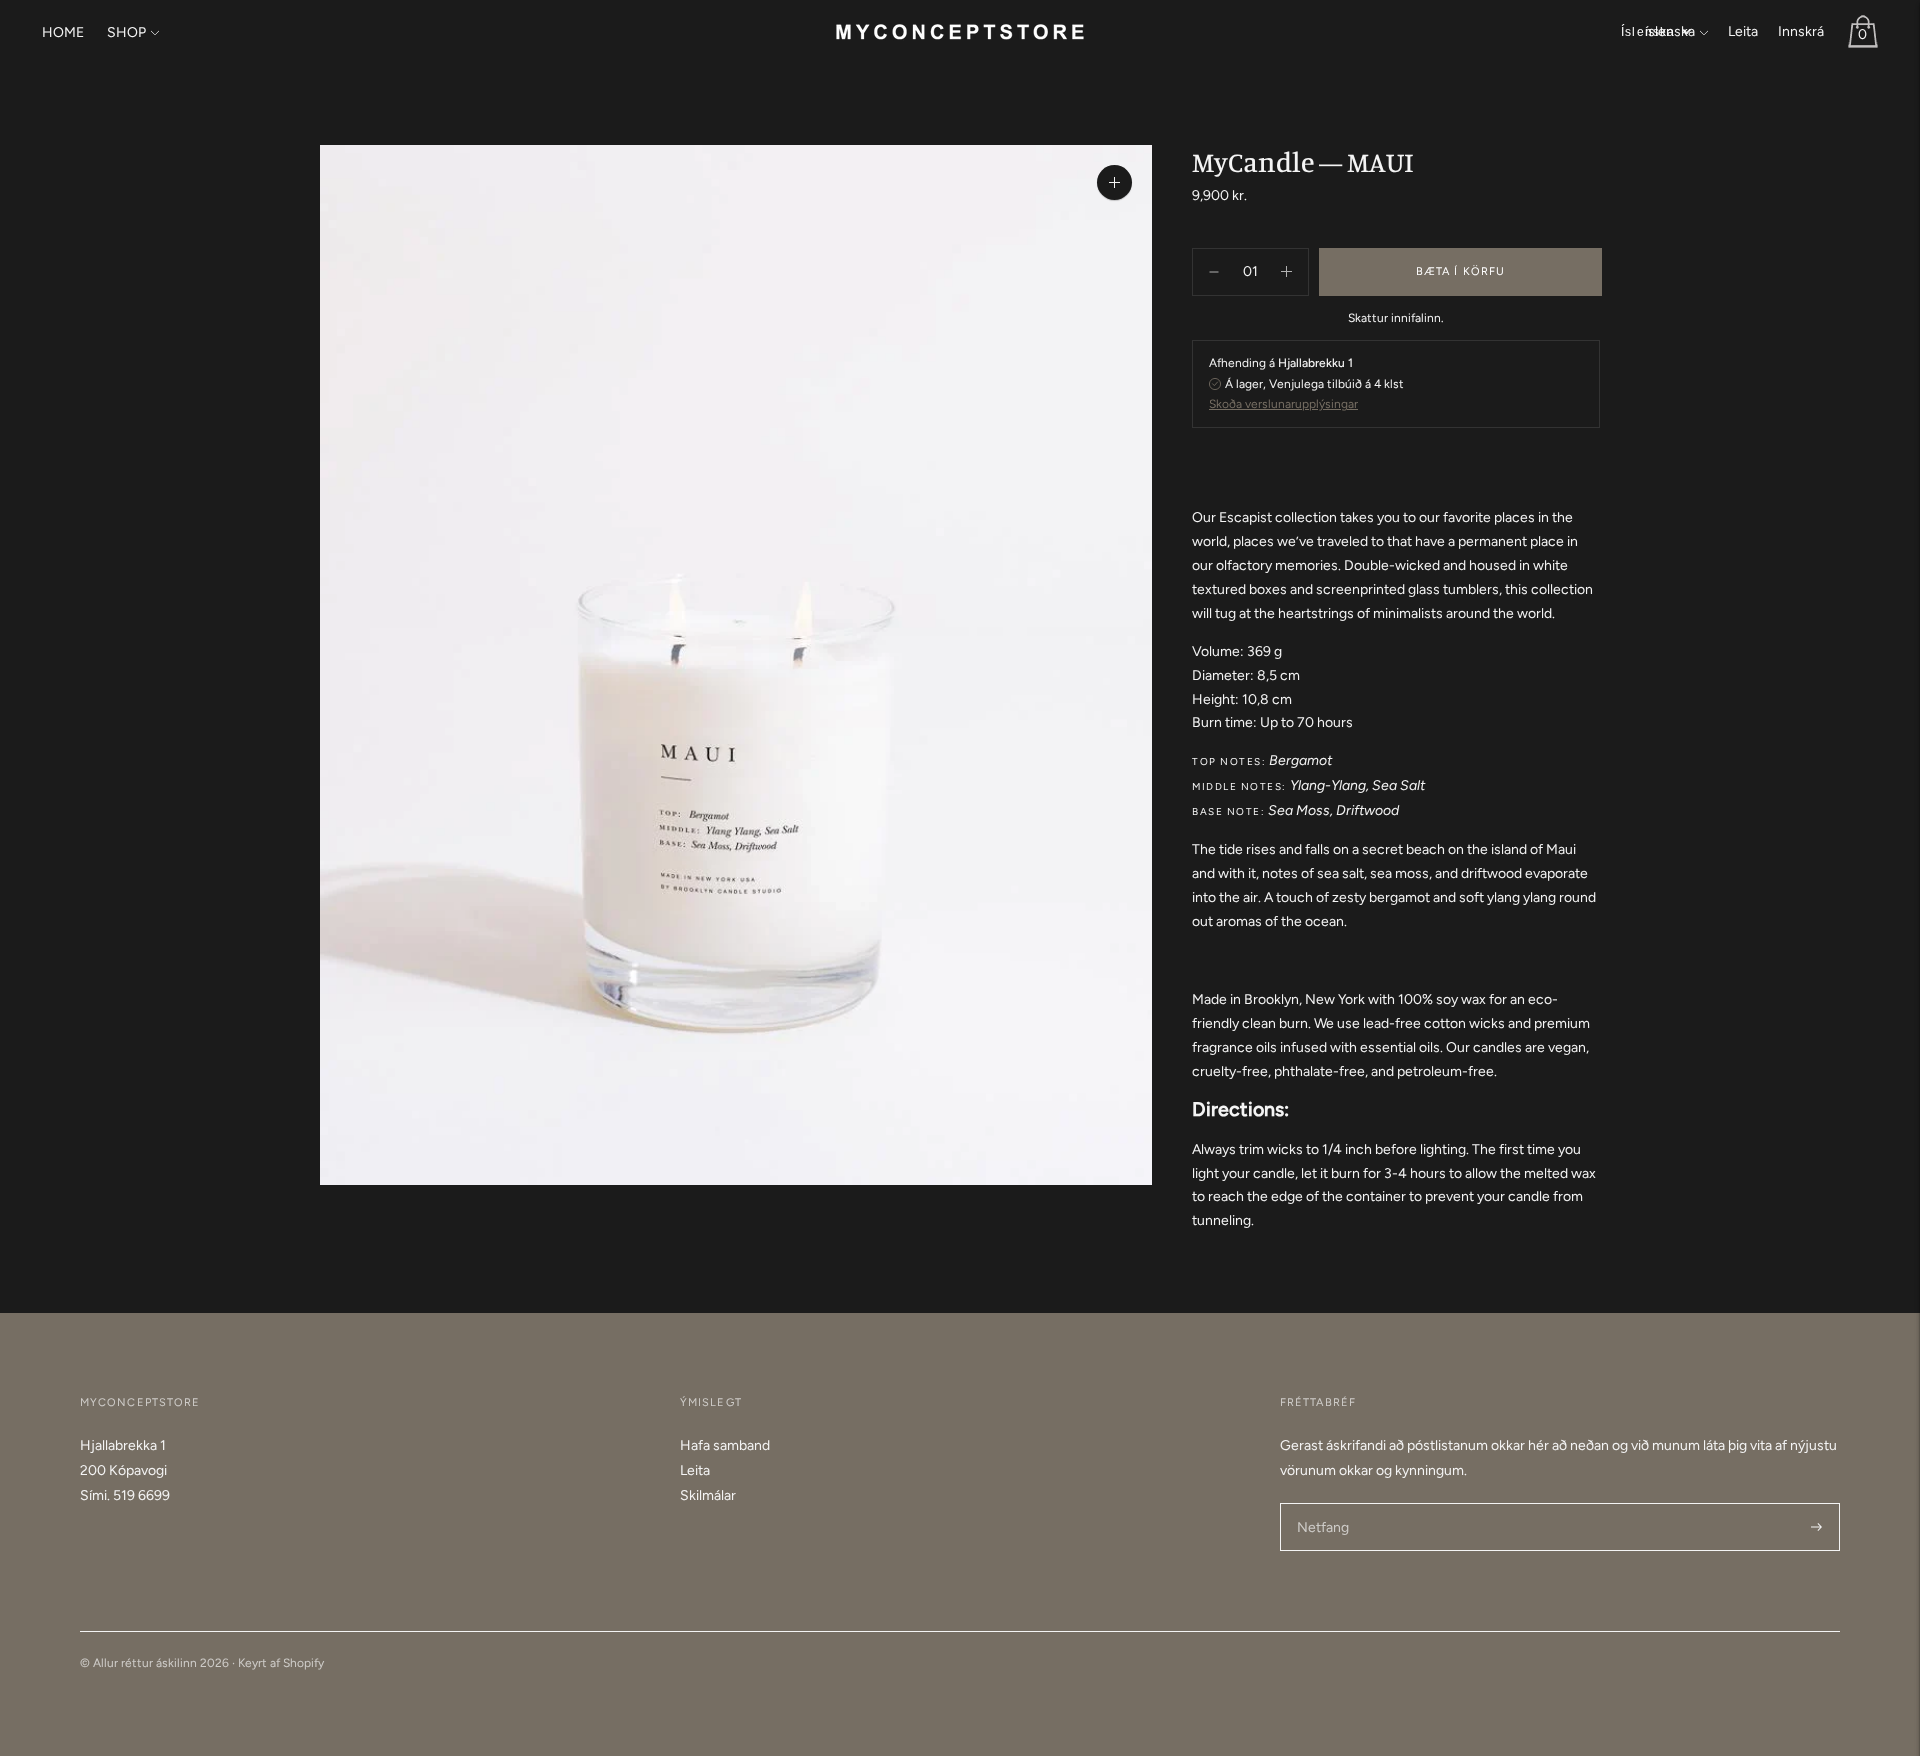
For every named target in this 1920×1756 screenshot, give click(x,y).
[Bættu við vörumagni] (1214, 272)
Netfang (1322, 1502)
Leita (1743, 31)
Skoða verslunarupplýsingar (1283, 404)
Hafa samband (725, 1445)
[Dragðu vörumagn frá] (1286, 272)
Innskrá (1801, 31)
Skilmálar (708, 1495)
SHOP (126, 32)
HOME (63, 32)
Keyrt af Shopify (281, 1663)
